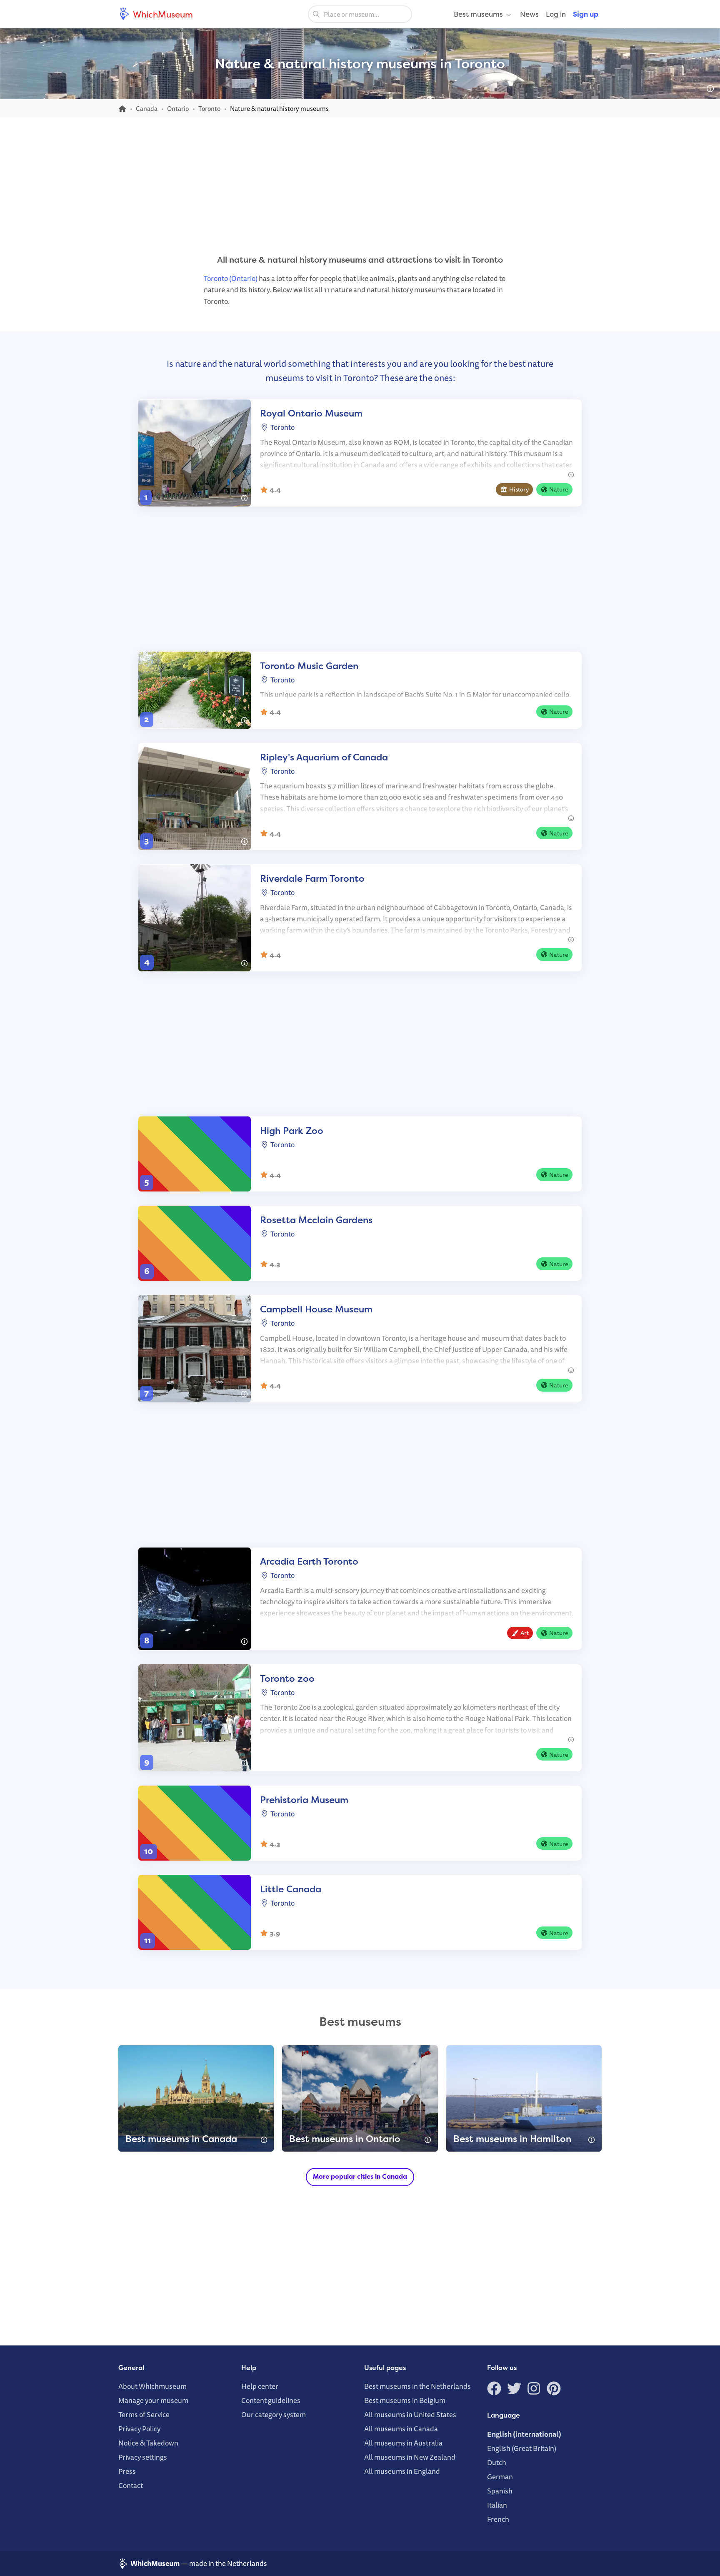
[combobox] (360, 14)
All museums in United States (410, 2414)
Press (127, 2471)
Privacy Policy (139, 2429)
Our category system (274, 2414)
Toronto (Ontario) (231, 278)
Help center (260, 2386)
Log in (556, 14)
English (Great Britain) (522, 2448)
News (529, 14)
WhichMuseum (162, 14)
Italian (497, 2505)
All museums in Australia (403, 2443)
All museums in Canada (401, 2429)
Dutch (497, 2462)
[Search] (316, 14)
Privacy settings (143, 2457)
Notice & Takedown (148, 2443)
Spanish (500, 2491)
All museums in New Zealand (410, 2457)
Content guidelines (271, 2400)
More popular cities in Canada (360, 2176)
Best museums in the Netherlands (417, 2386)
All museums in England (402, 2471)
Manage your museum (153, 2400)
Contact (131, 2485)
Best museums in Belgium (405, 2400)
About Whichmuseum (152, 2386)
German (500, 2477)
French (498, 2519)
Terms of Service (144, 2414)
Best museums (478, 14)
